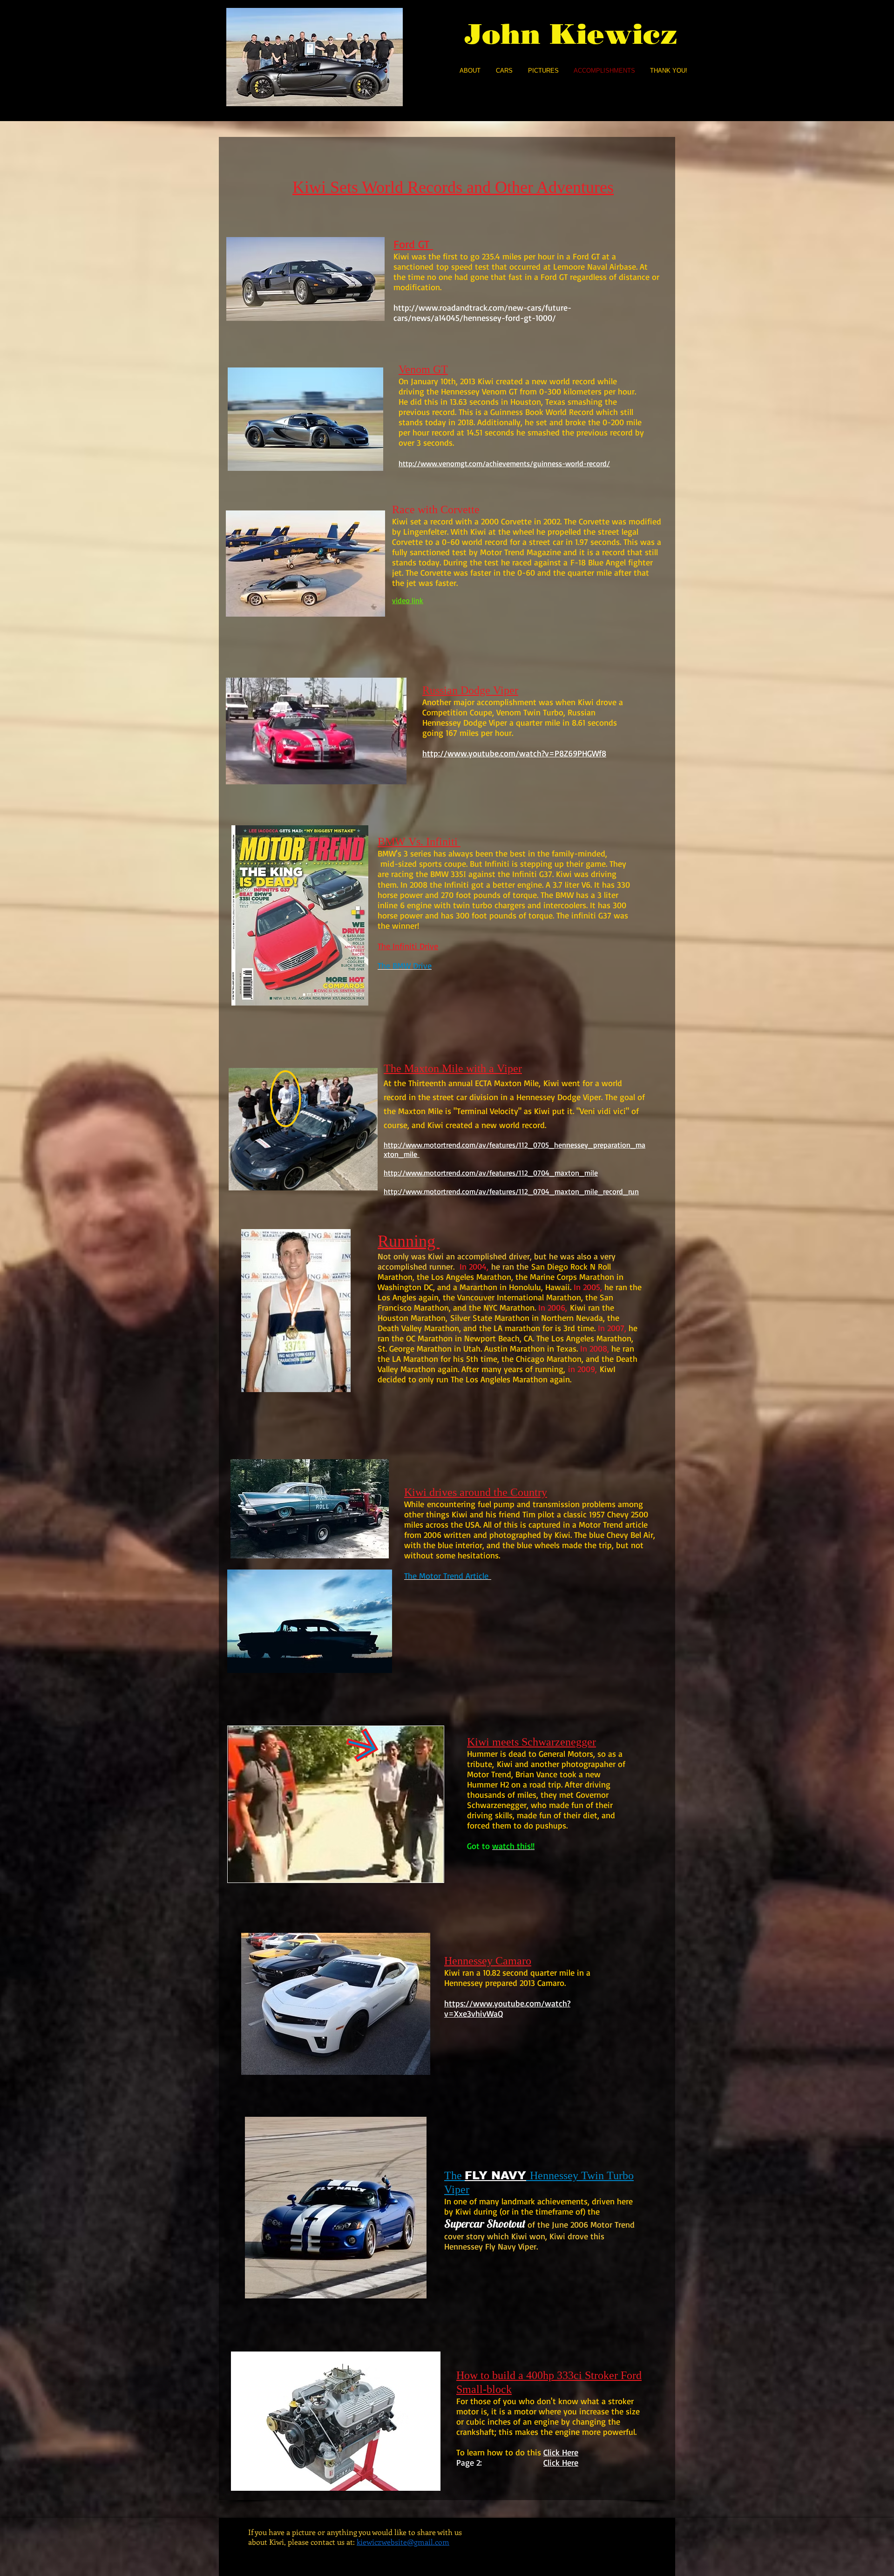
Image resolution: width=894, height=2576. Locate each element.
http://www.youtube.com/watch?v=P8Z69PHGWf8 (514, 753)
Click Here (561, 2462)
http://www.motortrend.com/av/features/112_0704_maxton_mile (491, 1173)
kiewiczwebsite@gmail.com (403, 2542)
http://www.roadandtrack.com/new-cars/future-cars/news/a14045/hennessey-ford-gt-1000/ (482, 313)
